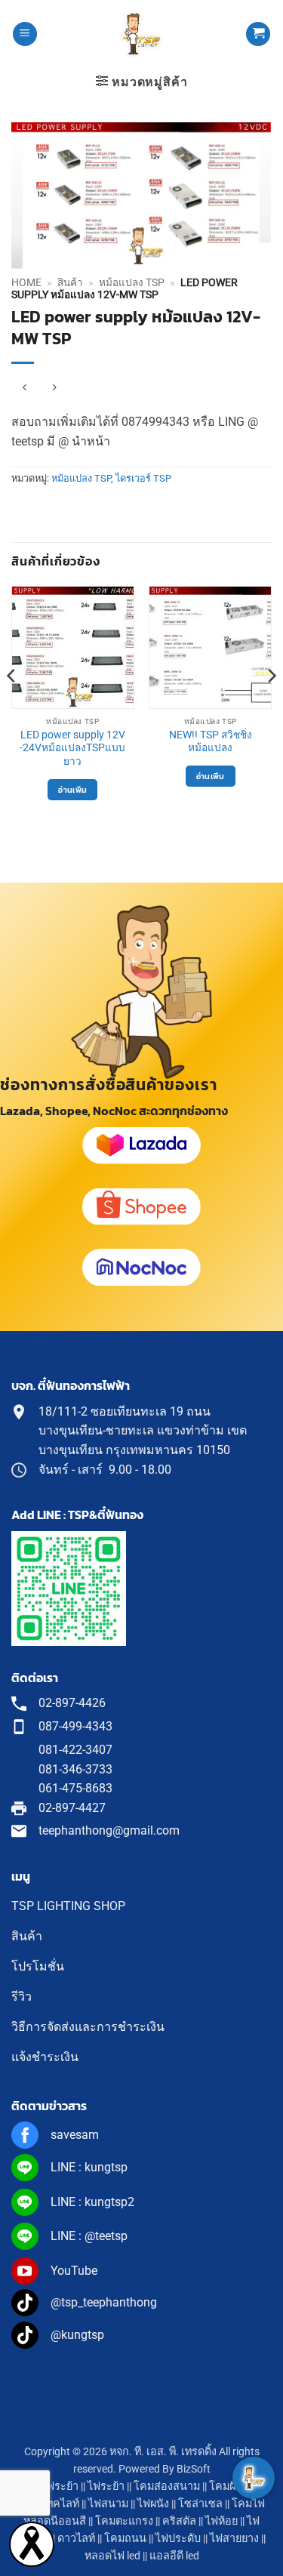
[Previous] (12, 706)
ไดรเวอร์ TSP (143, 478)
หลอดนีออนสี (55, 2521)
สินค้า (70, 282)
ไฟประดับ (178, 2539)
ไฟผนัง (153, 2504)
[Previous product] (54, 388)
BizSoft (194, 2469)
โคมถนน (125, 2539)
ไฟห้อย (221, 2521)
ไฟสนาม (108, 2504)
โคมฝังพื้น (232, 2487)
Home (26, 282)
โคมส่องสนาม (167, 2487)
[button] (25, 34)
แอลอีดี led (174, 2556)
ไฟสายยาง (234, 2539)
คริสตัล (179, 2521)
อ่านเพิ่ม (72, 790)
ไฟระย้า (106, 2487)
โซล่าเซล (200, 2504)
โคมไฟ (248, 2504)
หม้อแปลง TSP (132, 282)
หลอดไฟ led (112, 2556)
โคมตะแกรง (124, 2521)
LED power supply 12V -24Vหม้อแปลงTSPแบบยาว (72, 748)
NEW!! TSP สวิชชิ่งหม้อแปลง (211, 741)
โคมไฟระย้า (50, 2487)
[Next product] (25, 388)
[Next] (271, 706)
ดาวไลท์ (76, 2539)
